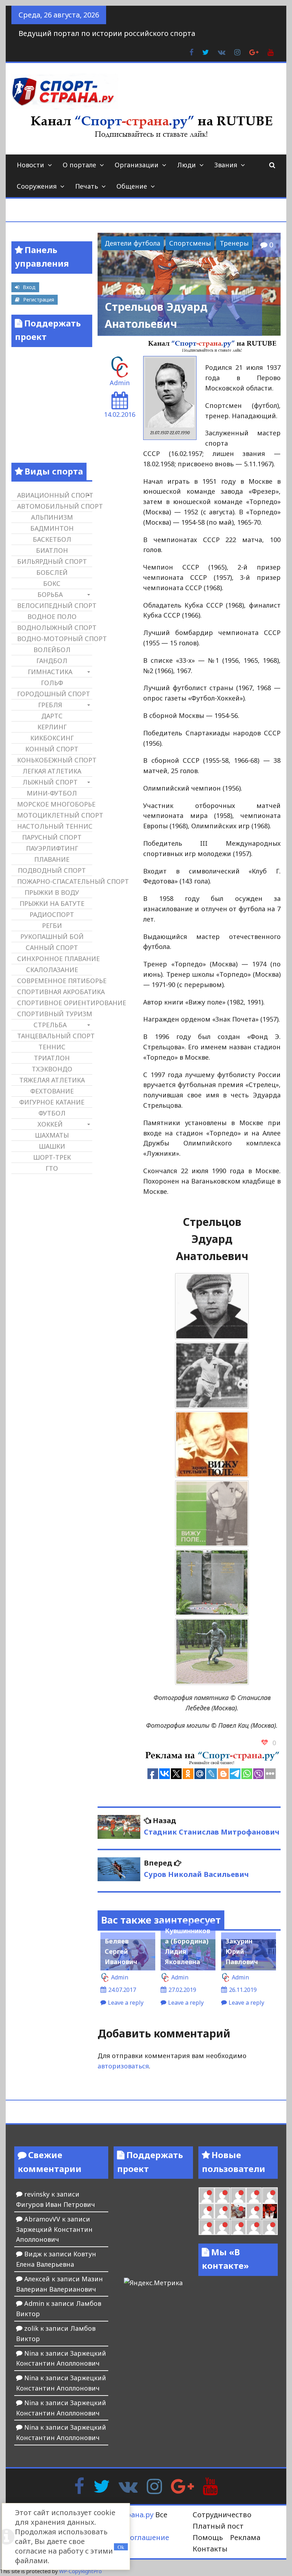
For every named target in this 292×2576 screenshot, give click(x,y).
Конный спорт (52, 749)
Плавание (52, 859)
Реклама (245, 2537)
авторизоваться (123, 2066)
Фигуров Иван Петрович (56, 2204)
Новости (30, 165)
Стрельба (50, 1025)
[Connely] (270, 2195)
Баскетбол (52, 539)
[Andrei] (222, 2227)
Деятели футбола (132, 243)
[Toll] (222, 2195)
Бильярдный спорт (52, 561)
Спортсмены (190, 243)
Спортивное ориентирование (54, 1003)
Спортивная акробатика (54, 992)
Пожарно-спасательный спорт (54, 881)
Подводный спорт (52, 870)
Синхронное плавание (54, 959)
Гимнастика (50, 672)
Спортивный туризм (54, 1014)
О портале (79, 165)
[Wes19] (238, 2211)
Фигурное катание (52, 1102)
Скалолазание (52, 970)
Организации (137, 165)
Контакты (210, 2549)
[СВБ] (238, 2227)
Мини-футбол (52, 793)
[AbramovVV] (254, 2227)
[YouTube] (210, 2486)
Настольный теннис (54, 826)
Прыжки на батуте (52, 903)
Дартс (52, 716)
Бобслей (52, 572)
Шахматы (52, 1135)
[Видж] (270, 2227)
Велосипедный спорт (54, 605)
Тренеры (234, 243)
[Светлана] (207, 2211)
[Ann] (254, 2195)
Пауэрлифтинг (52, 848)
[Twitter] (101, 2486)
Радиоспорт (52, 914)
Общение (132, 186)
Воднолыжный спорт (54, 628)
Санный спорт (52, 948)
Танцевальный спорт (54, 1036)
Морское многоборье (54, 804)
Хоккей (50, 1124)
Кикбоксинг (52, 738)
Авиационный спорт (54, 495)
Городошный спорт (54, 694)
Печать (87, 186)
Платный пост (218, 2526)
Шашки (52, 1146)
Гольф (52, 683)
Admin (120, 383)
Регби (52, 925)
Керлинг (52, 727)
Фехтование (52, 1091)
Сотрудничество (222, 2515)
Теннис (52, 1047)
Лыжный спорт (50, 782)
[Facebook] (79, 2486)
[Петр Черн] (238, 2195)
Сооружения (37, 186)
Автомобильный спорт (54, 506)
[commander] (222, 2211)
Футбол (52, 1113)
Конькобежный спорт (54, 760)
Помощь (208, 2537)
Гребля (50, 705)
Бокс (52, 583)
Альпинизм (52, 517)
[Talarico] (207, 2195)
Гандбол (52, 661)
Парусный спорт (52, 837)
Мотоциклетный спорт (54, 815)
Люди (186, 165)
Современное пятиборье (54, 981)
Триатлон (52, 1058)
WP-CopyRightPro (80, 2571)
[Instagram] (154, 2486)
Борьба (50, 594)
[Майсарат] (270, 2211)
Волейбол (52, 650)
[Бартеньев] (207, 2227)
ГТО (52, 1168)
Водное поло (52, 617)
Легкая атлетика (52, 771)
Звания (226, 165)
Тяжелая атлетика (52, 1080)
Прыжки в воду (52, 892)
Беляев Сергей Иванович (121, 1951)
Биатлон (52, 550)
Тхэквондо (52, 1069)
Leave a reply (126, 2003)
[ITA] (254, 2211)
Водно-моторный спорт (54, 639)
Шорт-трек (52, 1157)
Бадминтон (52, 528)
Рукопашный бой (52, 937)
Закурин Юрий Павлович (242, 1951)
